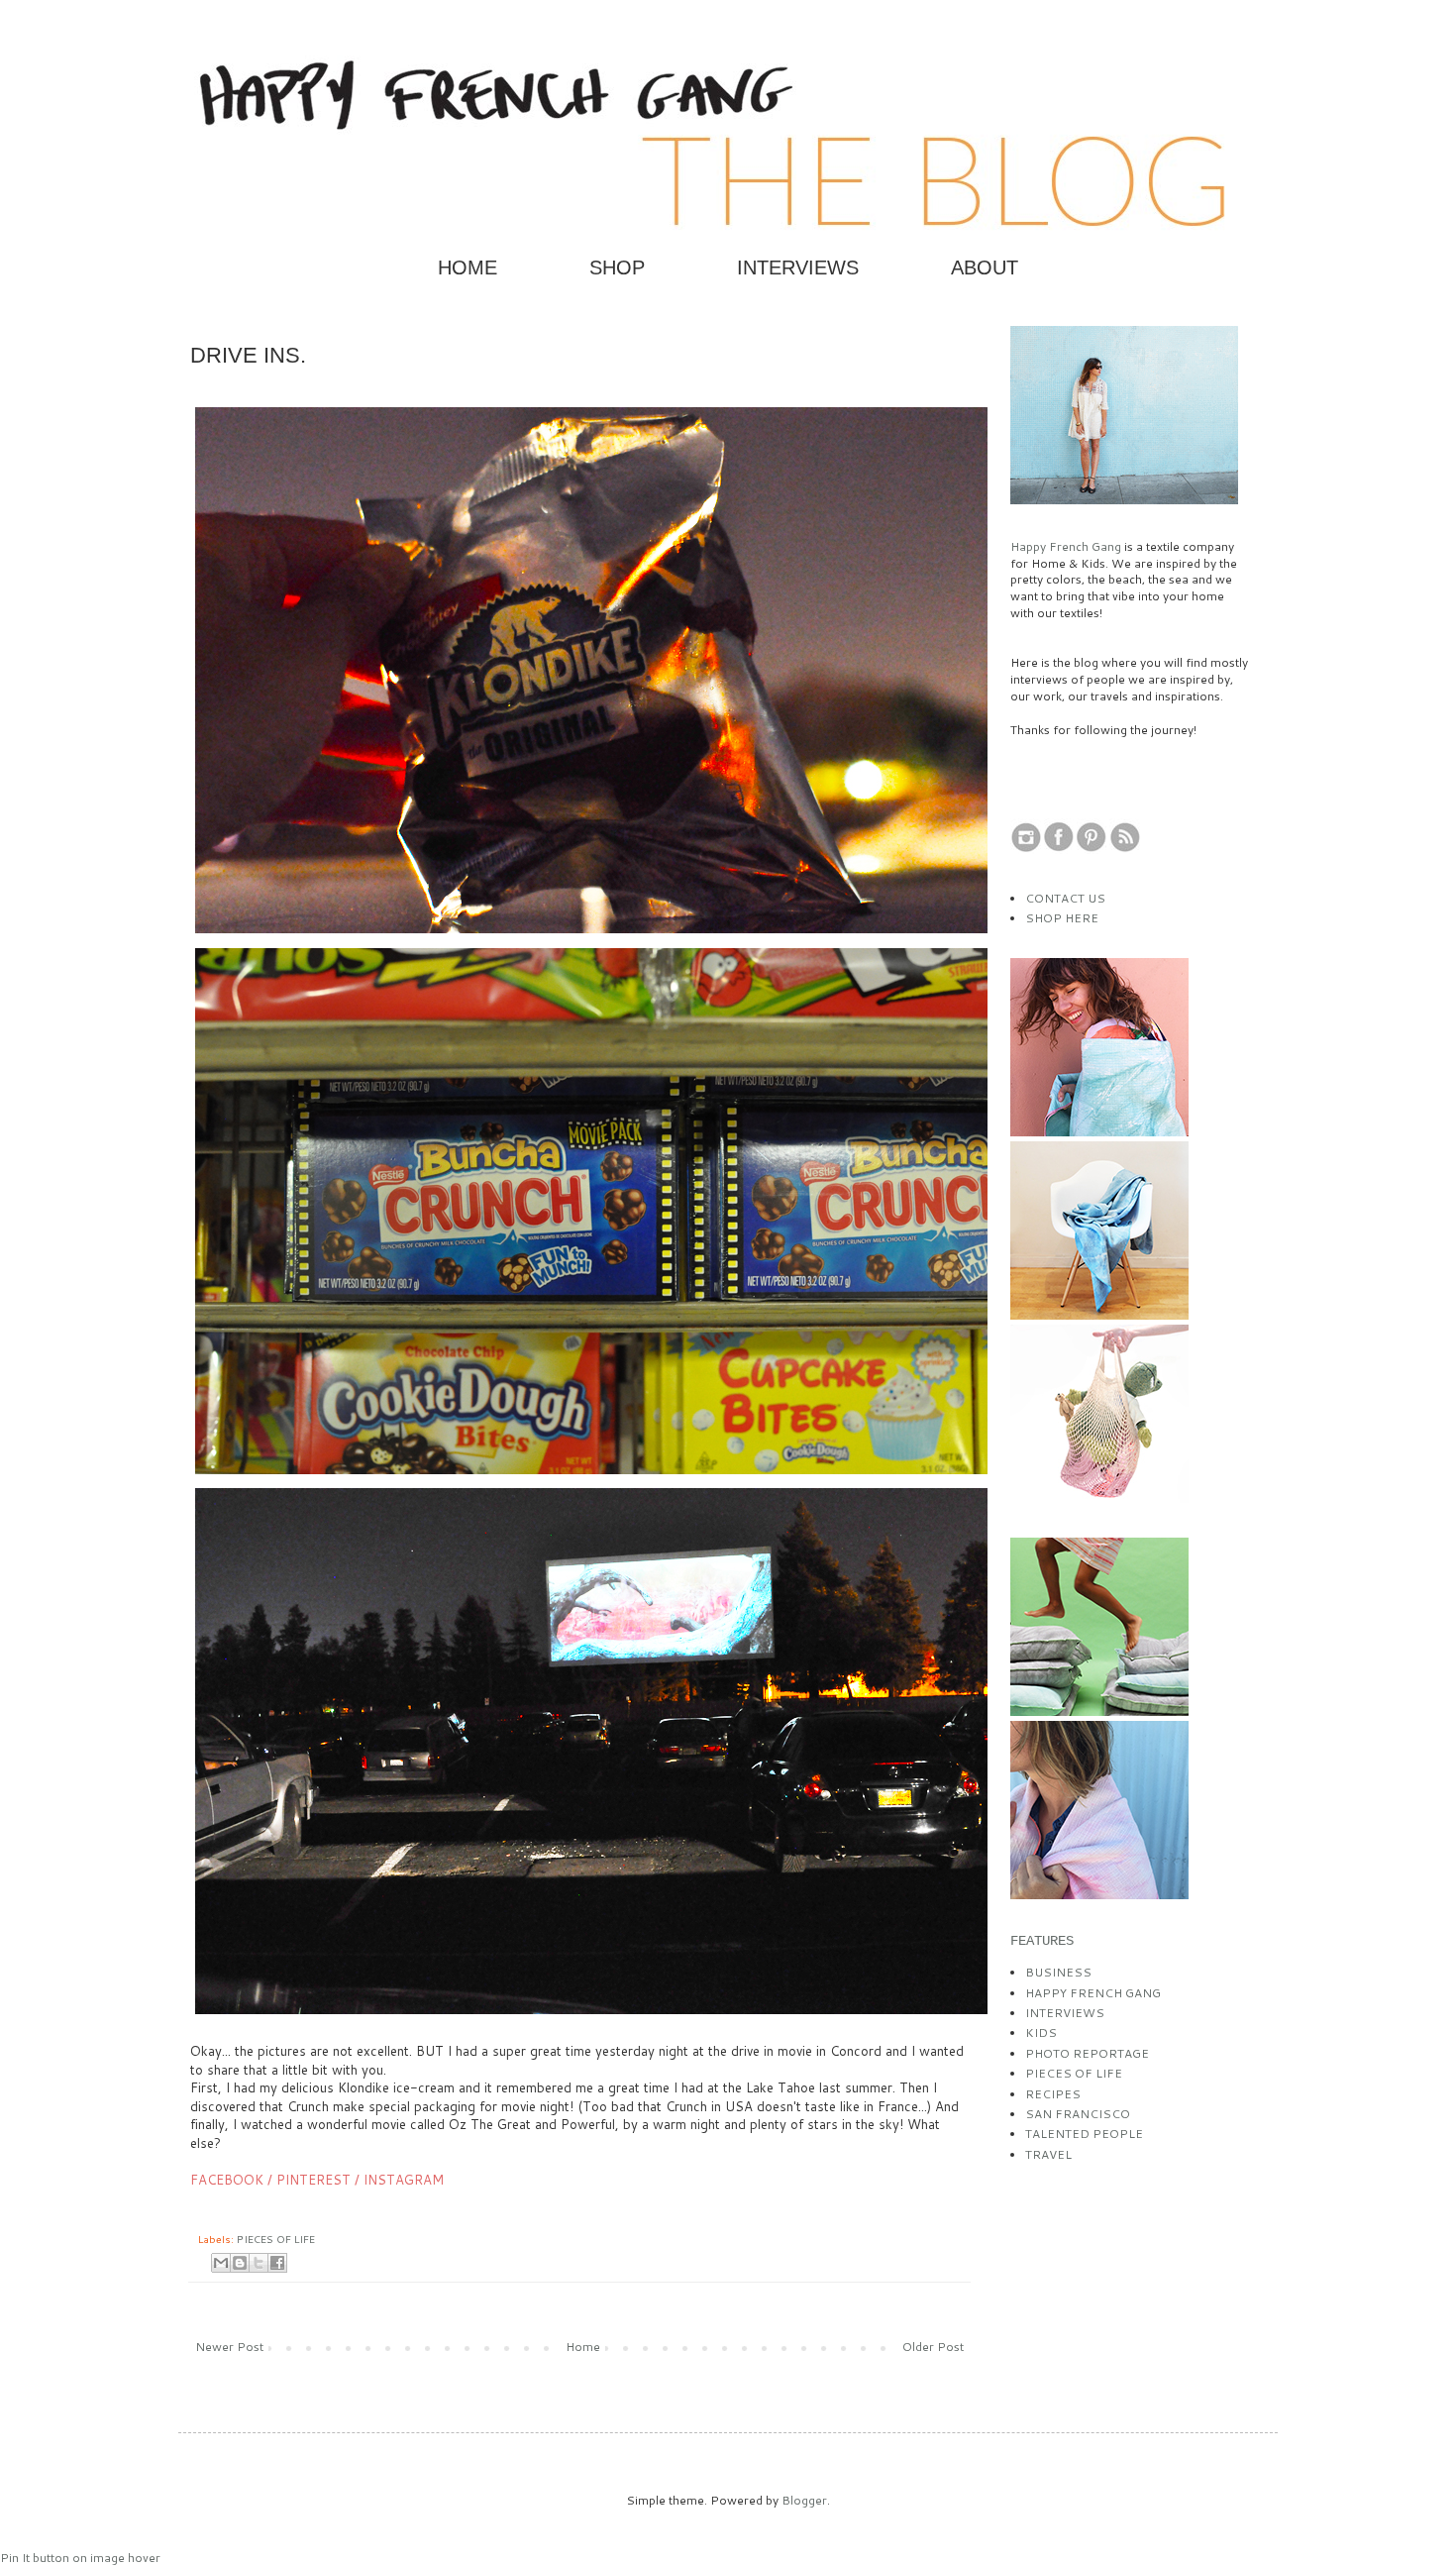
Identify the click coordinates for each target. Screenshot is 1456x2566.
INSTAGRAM (404, 2180)
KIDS (1041, 2032)
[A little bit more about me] (1124, 500)
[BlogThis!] (240, 2263)
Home (583, 2347)
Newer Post (229, 2347)
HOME (468, 267)
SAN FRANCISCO (1078, 2114)
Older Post (933, 2347)
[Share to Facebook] (277, 2263)
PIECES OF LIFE (276, 2239)
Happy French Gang (1067, 546)
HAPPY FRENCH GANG (1093, 1993)
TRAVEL (1048, 2154)
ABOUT (985, 267)
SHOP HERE (1062, 918)
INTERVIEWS (798, 267)
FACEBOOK (227, 2180)
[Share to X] (259, 2263)
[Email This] (221, 2263)
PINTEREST (313, 2180)
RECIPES (1053, 2094)
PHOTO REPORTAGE (1087, 2053)
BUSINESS (1058, 1972)
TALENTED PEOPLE (1084, 2134)
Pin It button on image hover (80, 2558)
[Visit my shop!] (1099, 1132)
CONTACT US (1065, 898)
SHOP (617, 267)
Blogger (804, 2500)
